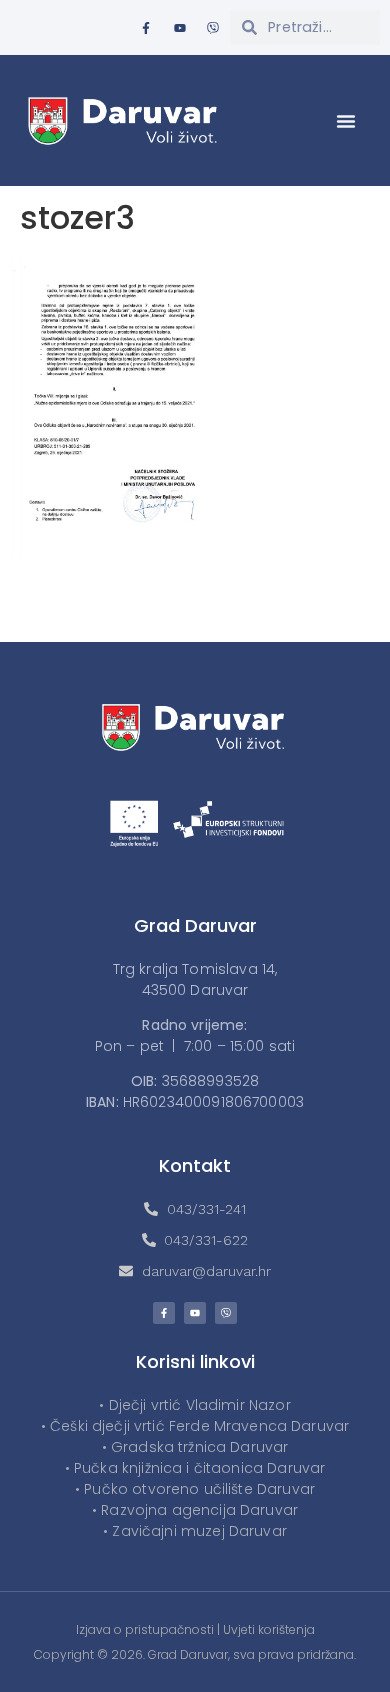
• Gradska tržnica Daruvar (195, 1447)
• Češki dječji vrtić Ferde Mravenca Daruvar (195, 1426)
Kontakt (195, 1165)
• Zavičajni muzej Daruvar (195, 1531)
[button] (346, 121)
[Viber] (213, 28)
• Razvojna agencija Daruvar (195, 1510)
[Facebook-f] (146, 28)
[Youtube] (180, 28)
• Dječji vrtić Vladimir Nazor (194, 1405)
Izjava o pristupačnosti (145, 1629)
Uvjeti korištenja (269, 1629)
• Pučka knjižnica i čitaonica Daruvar (195, 1468)
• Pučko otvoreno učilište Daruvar (195, 1489)
